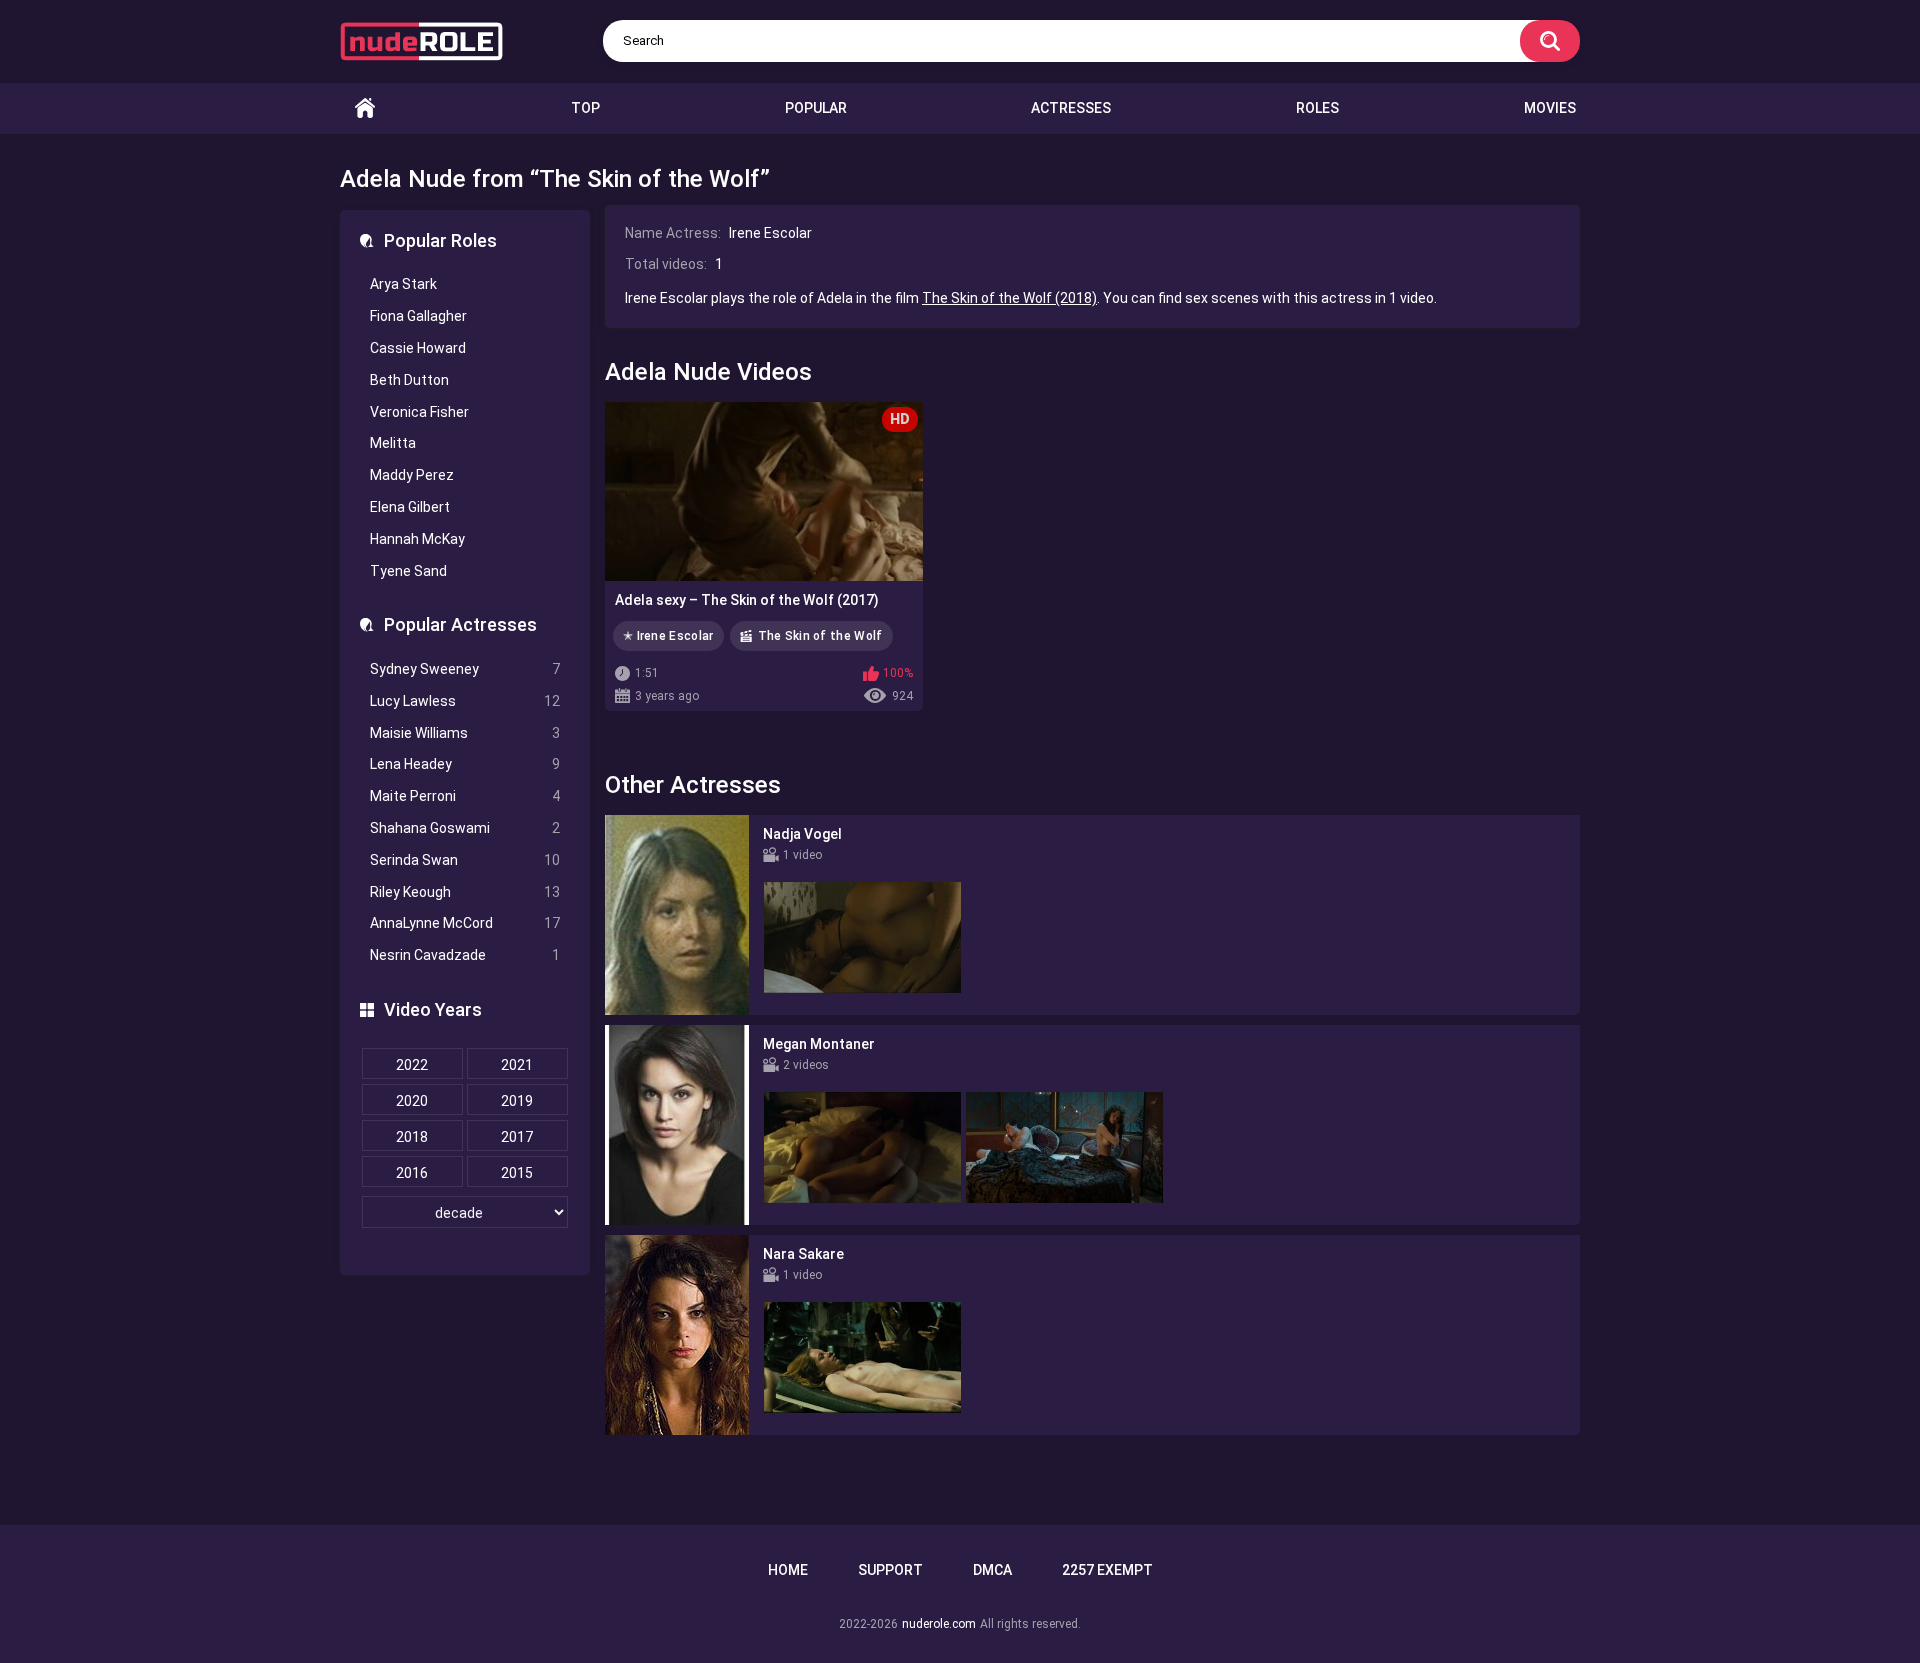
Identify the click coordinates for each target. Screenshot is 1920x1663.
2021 (517, 1065)
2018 (412, 1137)
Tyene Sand (408, 571)
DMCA (992, 1570)
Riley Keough (465, 892)
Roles (1317, 108)
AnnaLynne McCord (465, 923)
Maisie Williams (465, 733)
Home (365, 108)
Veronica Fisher (419, 412)
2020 (412, 1101)
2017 (517, 1137)
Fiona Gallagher (418, 316)
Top (585, 108)
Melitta (393, 443)
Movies (1550, 108)
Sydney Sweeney (465, 669)
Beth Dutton (409, 380)
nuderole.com (939, 1624)
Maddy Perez (412, 475)
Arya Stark (403, 284)
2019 (517, 1101)
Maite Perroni (465, 796)
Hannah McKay (417, 539)
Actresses (1071, 108)
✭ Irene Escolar (668, 636)
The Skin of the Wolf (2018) (1009, 298)
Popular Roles (440, 240)
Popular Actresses (460, 624)
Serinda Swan (465, 860)
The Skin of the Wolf (820, 636)
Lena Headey (465, 764)
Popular (816, 108)
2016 (412, 1173)
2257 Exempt (1107, 1570)
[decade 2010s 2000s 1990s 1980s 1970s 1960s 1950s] (465, 1213)
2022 (412, 1065)
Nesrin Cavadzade (465, 955)
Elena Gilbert (410, 507)
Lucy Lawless (465, 701)
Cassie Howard (418, 348)
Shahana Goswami (465, 828)
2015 (517, 1173)
